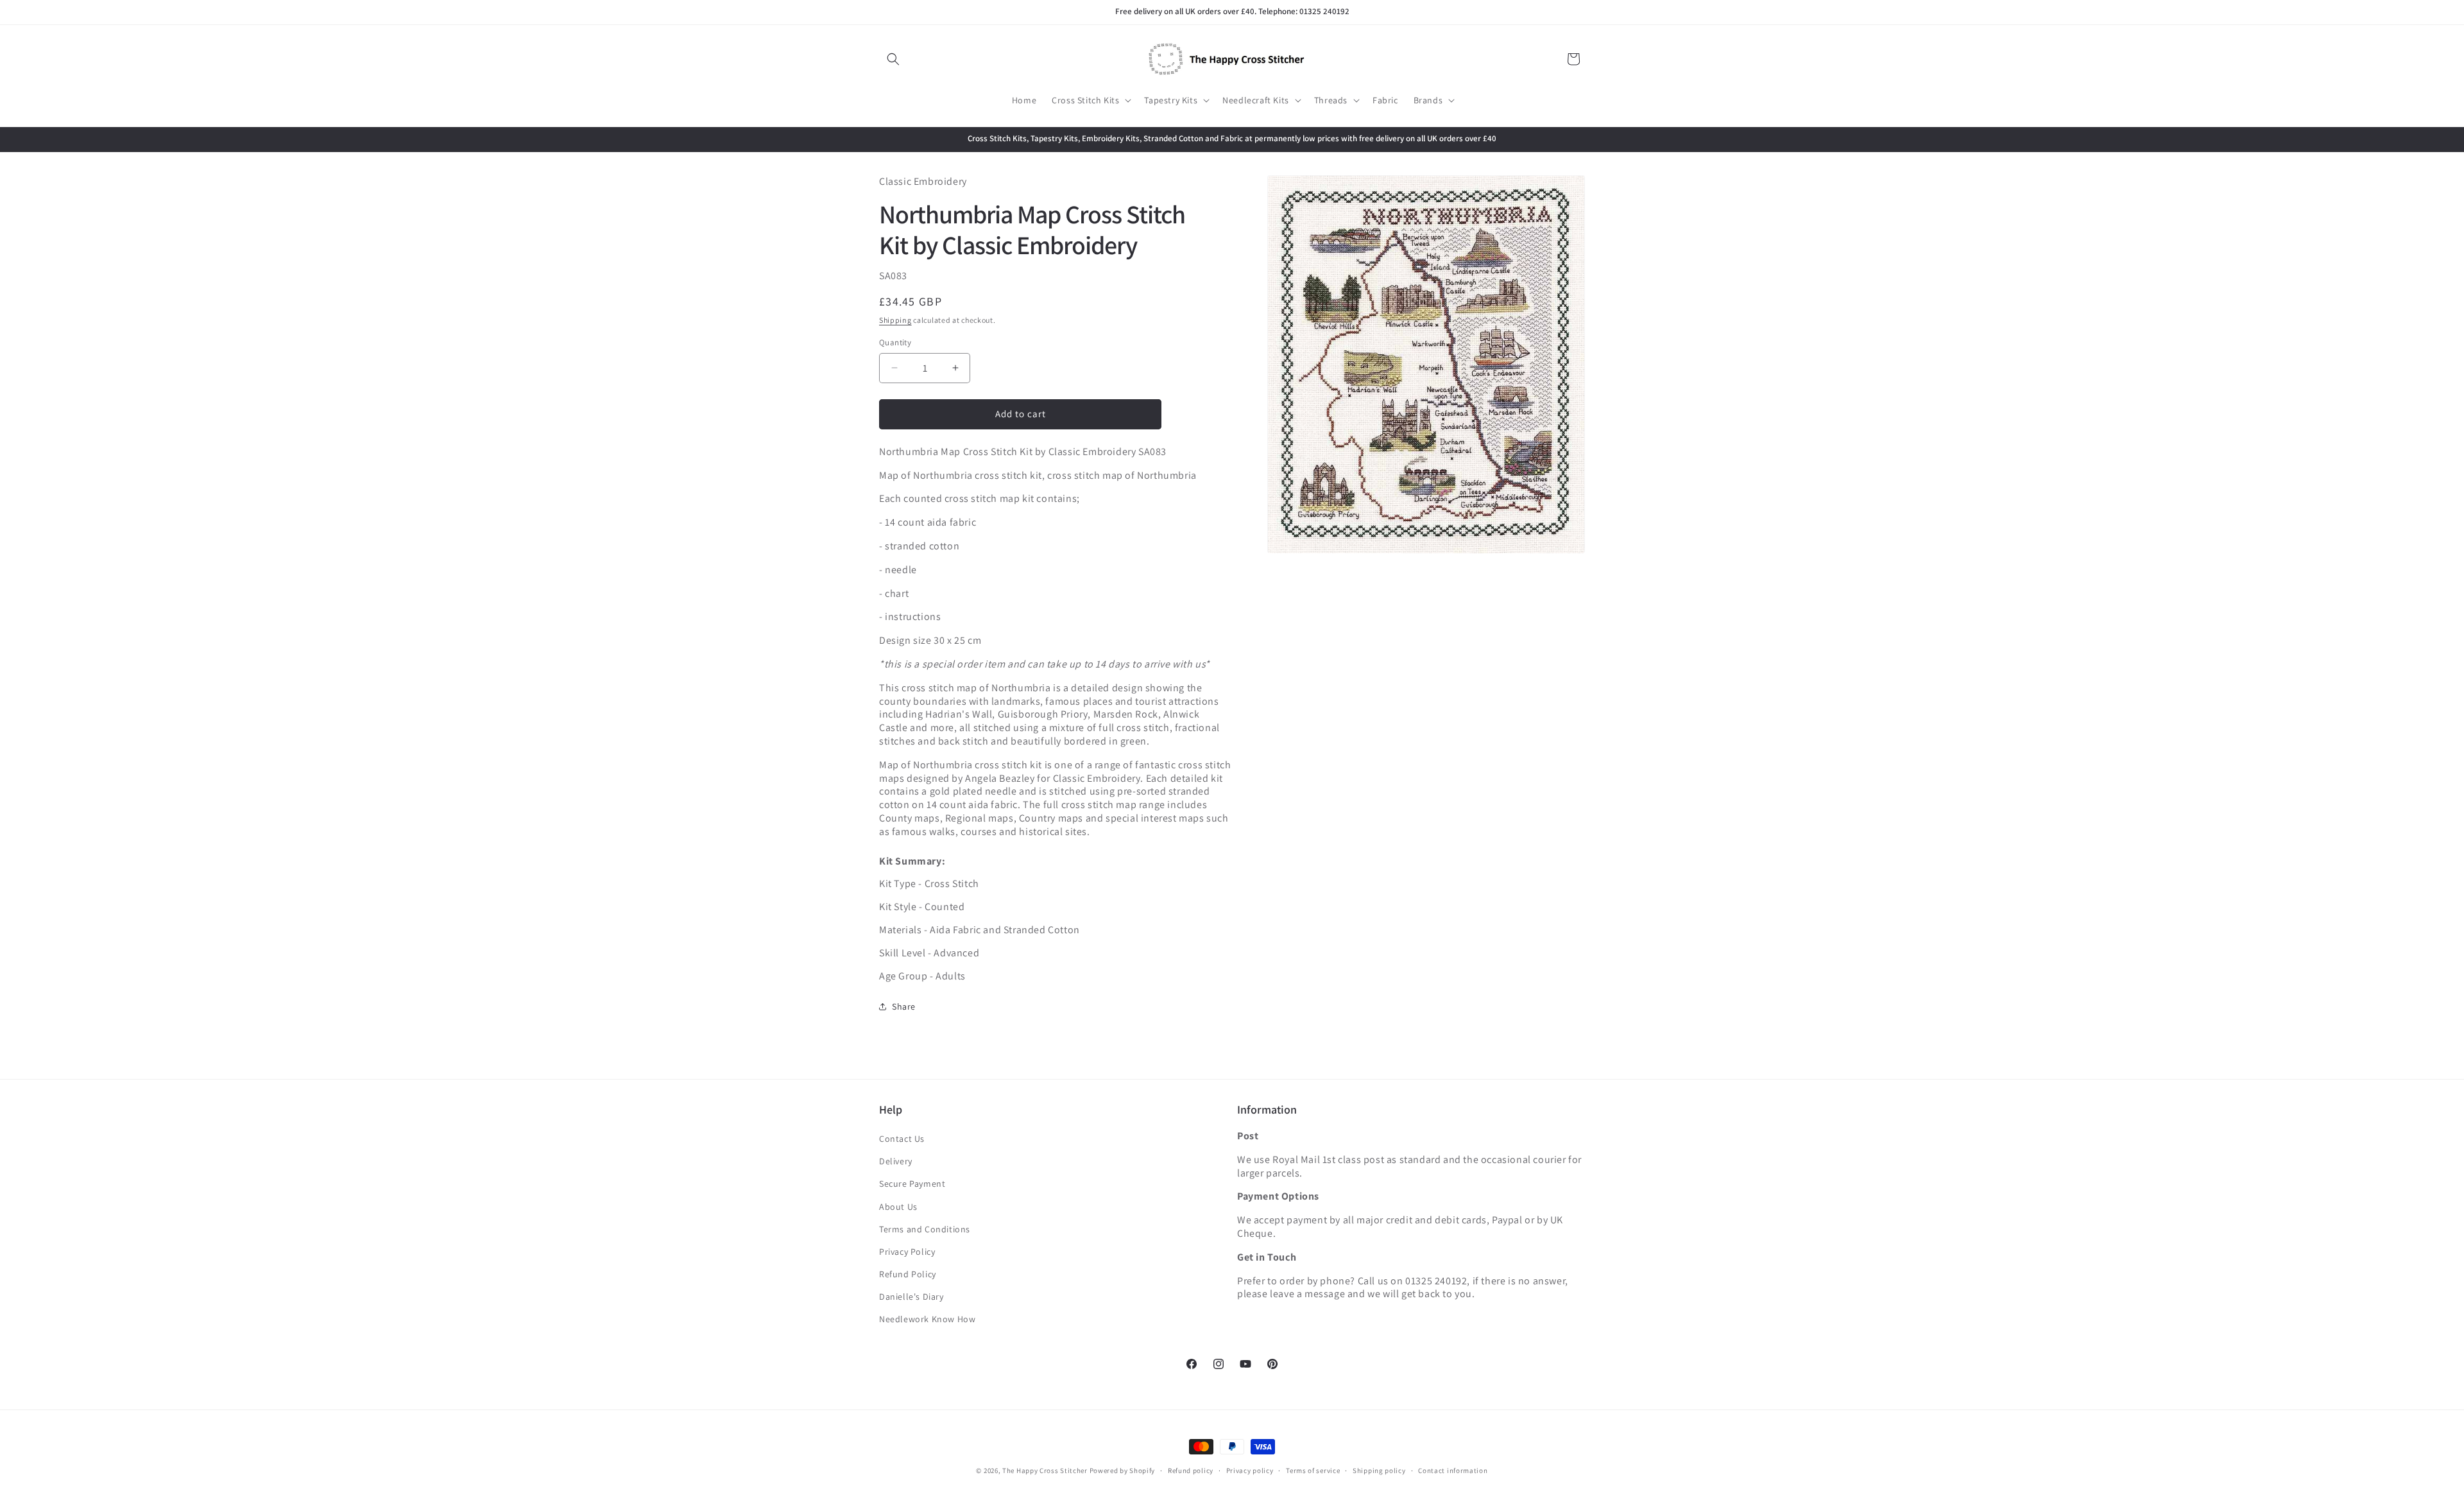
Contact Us (902, 1139)
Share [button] (904, 1006)
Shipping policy (1379, 1470)
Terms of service (1313, 1470)
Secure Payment (912, 1184)
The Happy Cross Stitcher (1045, 1470)
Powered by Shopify (1123, 1470)
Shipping (895, 320)
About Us (898, 1207)
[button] (893, 59)
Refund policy (1191, 1470)
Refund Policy (908, 1274)
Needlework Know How (927, 1319)
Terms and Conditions (925, 1229)
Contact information (1453, 1470)
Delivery (896, 1161)
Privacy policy (1250, 1470)
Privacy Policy (907, 1252)
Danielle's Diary (911, 1297)
